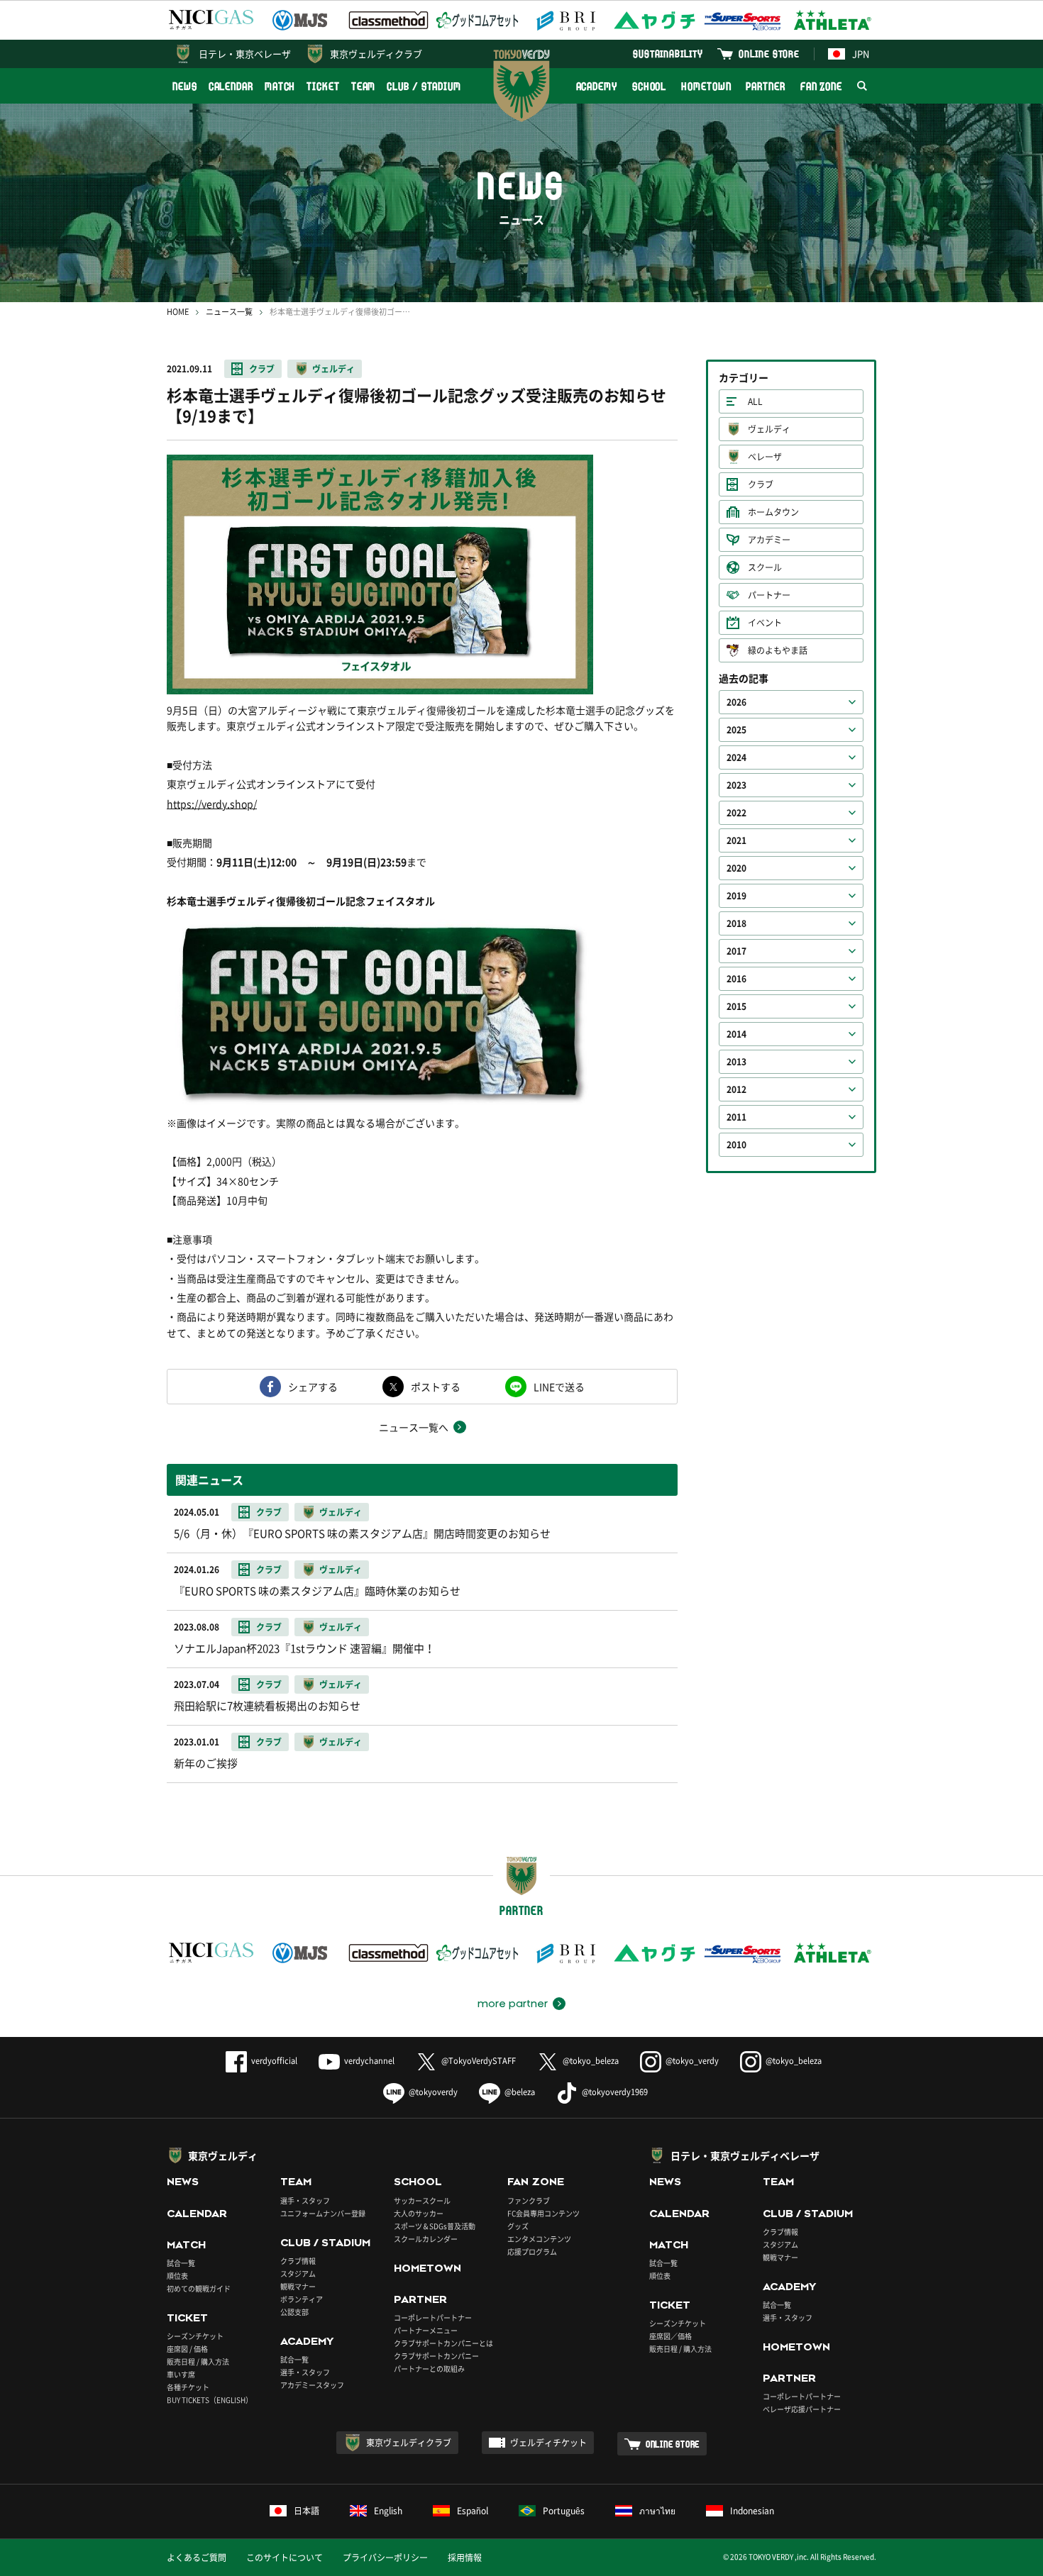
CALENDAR (231, 86)
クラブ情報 (298, 2261)
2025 (736, 730)
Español (473, 2511)
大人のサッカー (419, 2213)
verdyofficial (274, 2061)
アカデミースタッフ (312, 2385)
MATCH (280, 86)
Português (564, 2511)
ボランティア (302, 2299)
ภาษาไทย (657, 2511)
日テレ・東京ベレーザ (245, 54)
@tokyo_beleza (591, 2061)
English (388, 2511)
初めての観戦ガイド (199, 2288)
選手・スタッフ (305, 2200)
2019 (736, 896)
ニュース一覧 (229, 312)
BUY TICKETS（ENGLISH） (210, 2400)
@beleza (520, 2092)
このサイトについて (285, 2558)
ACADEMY (597, 86)
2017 (736, 951)
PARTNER (765, 86)
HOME (178, 312)
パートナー (769, 595)
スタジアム (298, 2274)
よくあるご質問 (197, 2558)
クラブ (262, 369)
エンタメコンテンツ (539, 2239)
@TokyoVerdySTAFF (479, 2061)
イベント (765, 623)
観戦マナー (298, 2286)
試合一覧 (181, 2263)
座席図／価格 (670, 2336)
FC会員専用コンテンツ (543, 2213)
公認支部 (294, 2312)
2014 (736, 1034)
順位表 (177, 2276)
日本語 (307, 2511)
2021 (736, 840)
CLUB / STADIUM (424, 86)
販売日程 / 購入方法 (198, 2361)
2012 (736, 1089)
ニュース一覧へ (414, 1427)
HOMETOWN (706, 86)
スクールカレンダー (426, 2239)
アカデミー (769, 540)
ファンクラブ (529, 2200)
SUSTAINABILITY (668, 54)
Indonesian (752, 2511)
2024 (736, 757)
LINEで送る (559, 1387)
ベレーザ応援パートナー (802, 2409)
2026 (736, 702)
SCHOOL (649, 86)
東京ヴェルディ (223, 2155)
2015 (736, 1006)
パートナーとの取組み (429, 2369)
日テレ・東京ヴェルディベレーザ (745, 2155)
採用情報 (465, 2558)
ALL (755, 401)
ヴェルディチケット (548, 2443)
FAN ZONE (821, 86)
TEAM (364, 86)
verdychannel (369, 2061)
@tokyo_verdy (692, 2061)
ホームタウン (773, 512)
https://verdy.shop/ (212, 804)
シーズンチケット (195, 2336)
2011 (736, 1117)
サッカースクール (422, 2200)
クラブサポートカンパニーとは (443, 2343)
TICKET (323, 86)
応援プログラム (532, 2252)
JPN (861, 54)
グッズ (518, 2226)
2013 (736, 1062)
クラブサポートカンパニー (436, 2356)
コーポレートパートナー (433, 2317)
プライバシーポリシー (385, 2558)
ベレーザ (765, 457)
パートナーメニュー (426, 2330)
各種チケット (188, 2387)
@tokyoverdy (433, 2092)
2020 (736, 868)
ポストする (436, 1387)
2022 (736, 813)
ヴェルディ (333, 369)
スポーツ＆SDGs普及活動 (435, 2226)
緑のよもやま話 (778, 650)
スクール (765, 567)
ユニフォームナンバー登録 (323, 2213)
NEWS (185, 86)
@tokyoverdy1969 (615, 2092)
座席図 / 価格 (187, 2349)
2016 (736, 979)
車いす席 (181, 2374)
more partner (513, 2004)
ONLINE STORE (769, 54)
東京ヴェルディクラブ (376, 54)
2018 (736, 923)
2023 (736, 785)
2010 (736, 1145)
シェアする (313, 1387)
